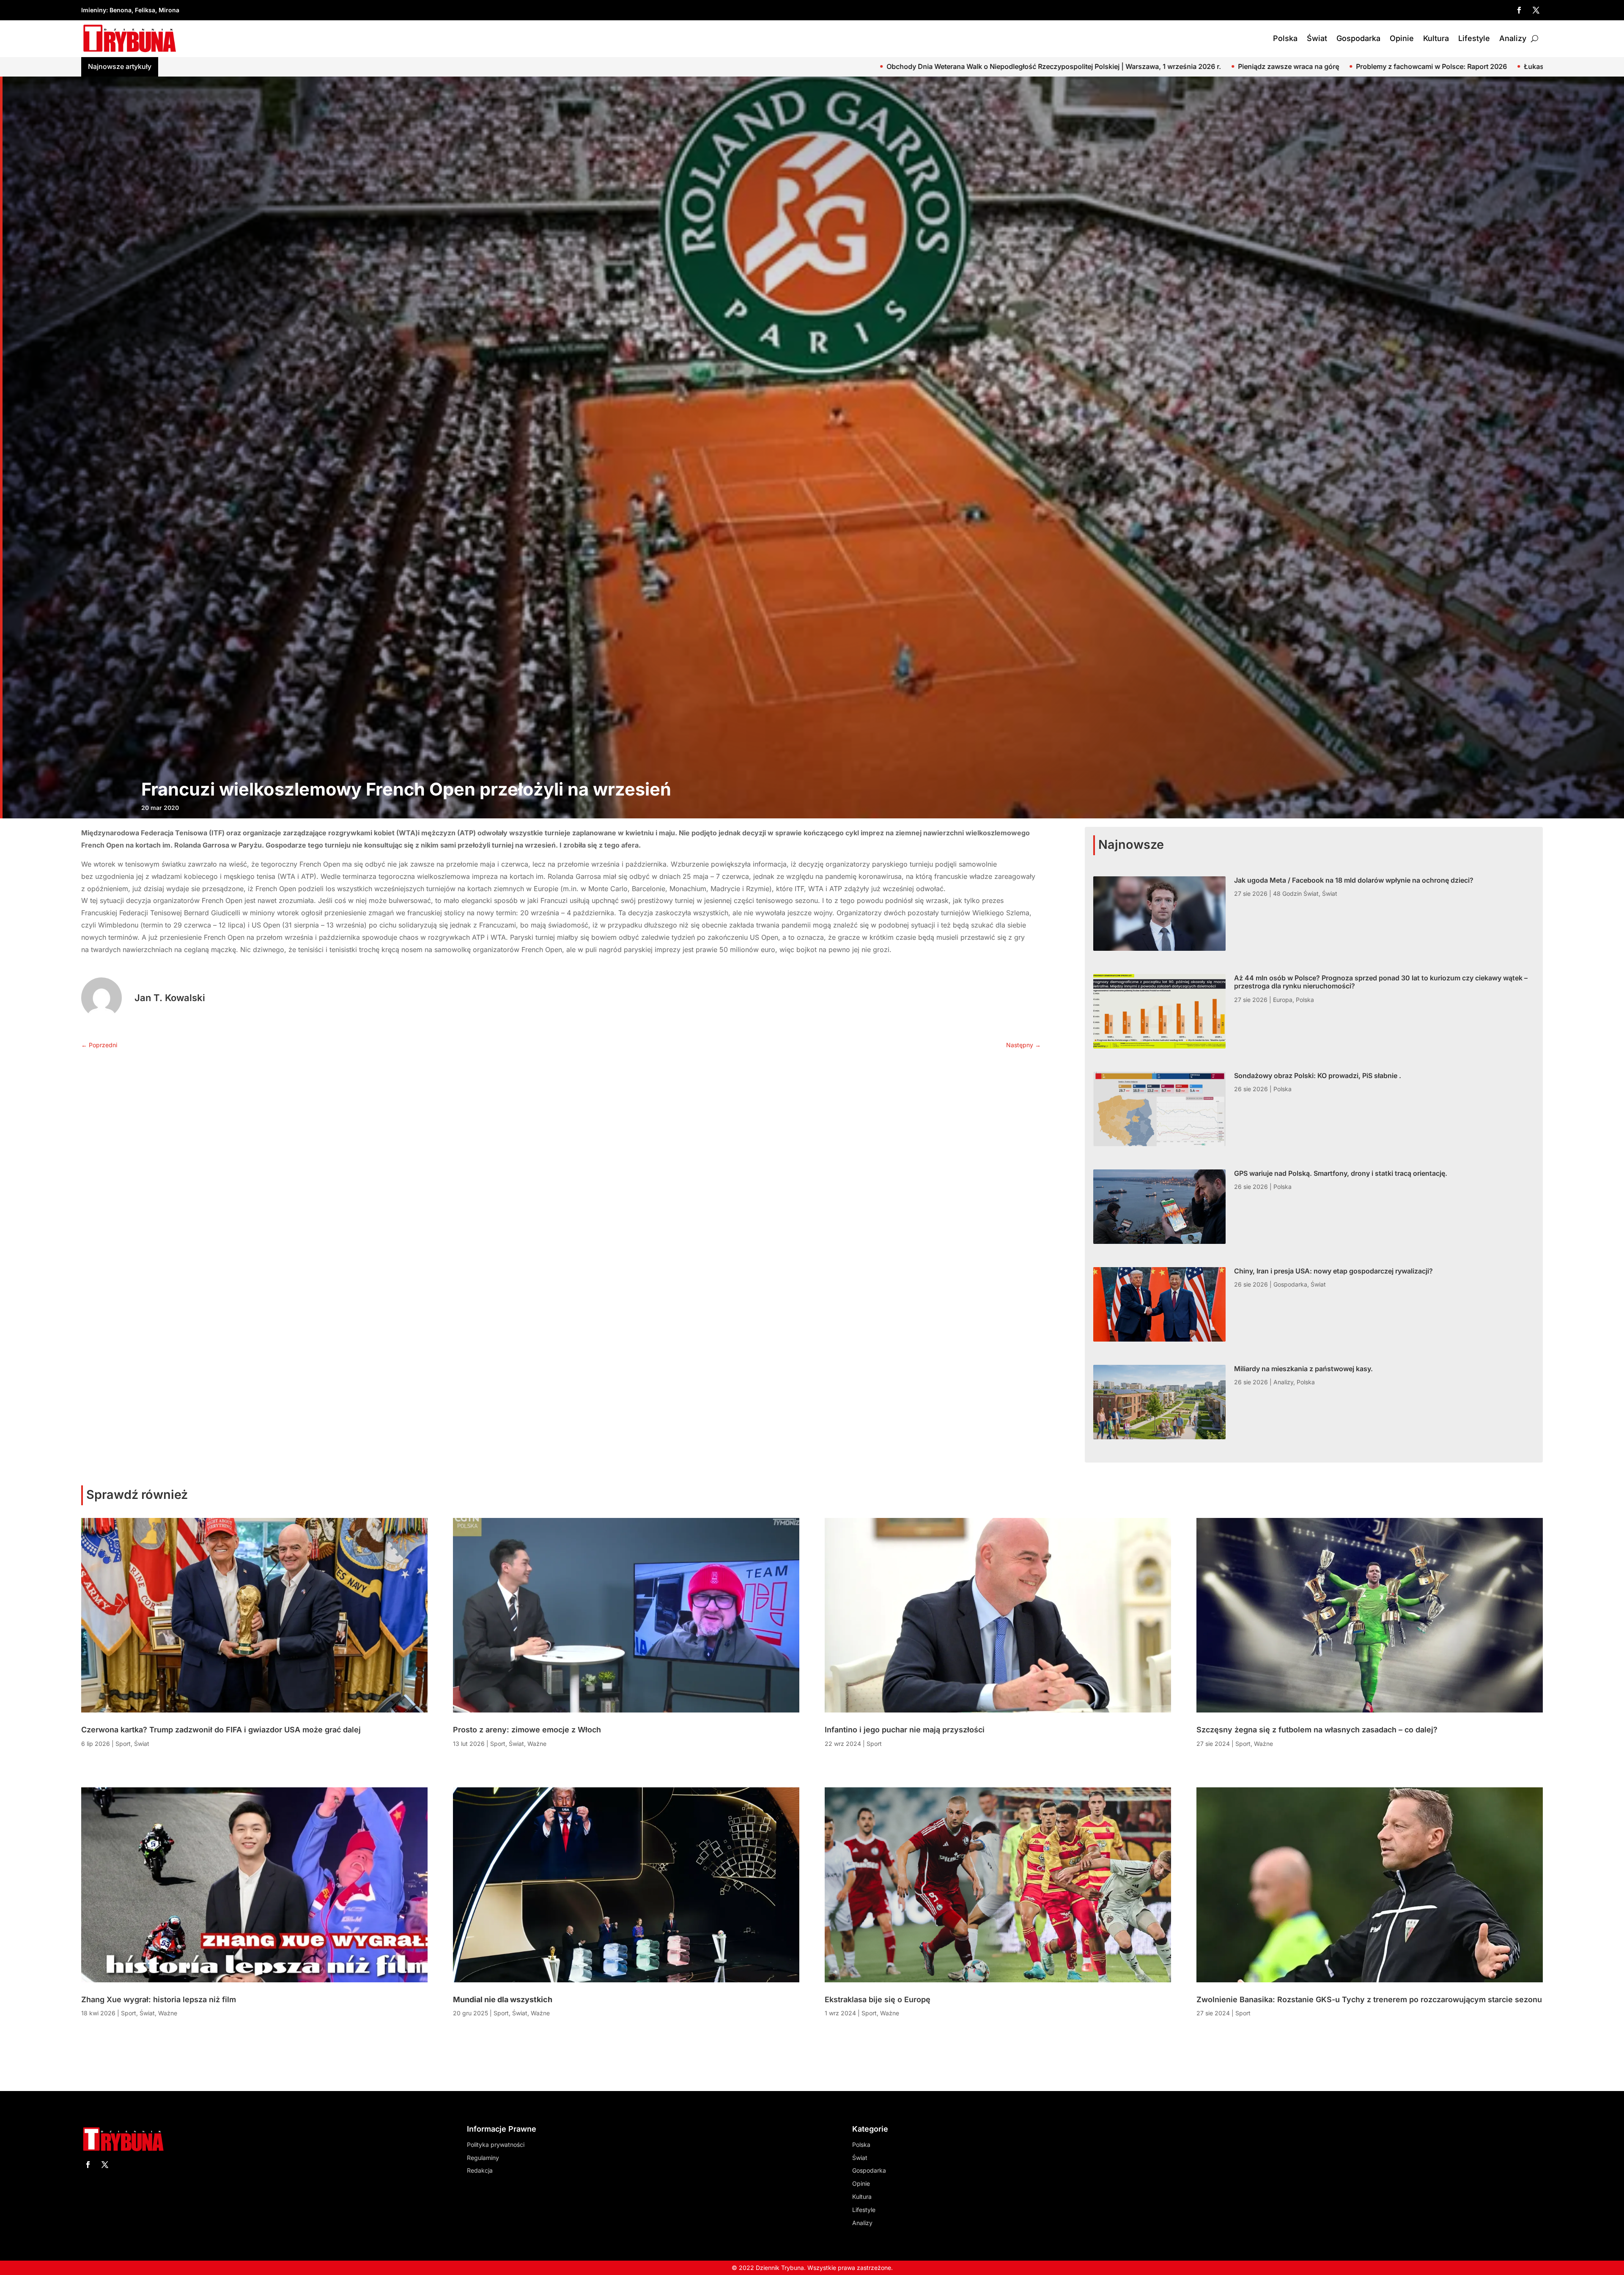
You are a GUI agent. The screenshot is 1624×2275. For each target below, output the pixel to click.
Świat (1317, 38)
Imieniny (94, 10)
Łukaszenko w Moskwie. (602, 66)
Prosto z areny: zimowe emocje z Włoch (527, 1730)
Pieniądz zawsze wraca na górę (327, 66)
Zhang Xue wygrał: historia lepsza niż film (159, 1999)
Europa (1283, 1000)
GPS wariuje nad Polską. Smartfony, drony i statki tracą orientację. (1341, 1173)
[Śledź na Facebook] (1519, 10)
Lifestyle (1474, 38)
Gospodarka (1358, 38)
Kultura (1436, 38)
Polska (1285, 38)
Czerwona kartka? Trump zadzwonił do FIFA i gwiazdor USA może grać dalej (221, 1730)
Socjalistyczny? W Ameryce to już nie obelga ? (933, 66)
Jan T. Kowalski (170, 998)
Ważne (168, 2013)
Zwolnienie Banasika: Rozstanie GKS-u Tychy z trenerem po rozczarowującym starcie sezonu (1369, 1999)
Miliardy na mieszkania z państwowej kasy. (1303, 1369)
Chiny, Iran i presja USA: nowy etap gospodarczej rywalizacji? (1333, 1271)
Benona (121, 10)
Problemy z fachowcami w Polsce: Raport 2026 (470, 66)
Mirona (169, 10)
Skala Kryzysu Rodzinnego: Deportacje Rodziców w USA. (751, 66)
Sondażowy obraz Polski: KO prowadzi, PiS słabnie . (1318, 1076)
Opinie (1402, 38)
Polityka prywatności (496, 2145)
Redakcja (480, 2170)
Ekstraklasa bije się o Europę (878, 1999)
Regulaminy (483, 2158)
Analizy (1513, 38)
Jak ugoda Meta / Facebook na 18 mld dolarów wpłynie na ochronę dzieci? (1322, 66)
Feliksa (145, 10)
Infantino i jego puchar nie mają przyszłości (905, 1730)
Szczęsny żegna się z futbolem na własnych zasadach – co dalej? (1317, 1730)
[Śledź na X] (1536, 10)
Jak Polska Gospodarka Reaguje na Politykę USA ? (1105, 66)
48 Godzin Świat (1296, 893)
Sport (123, 1744)
